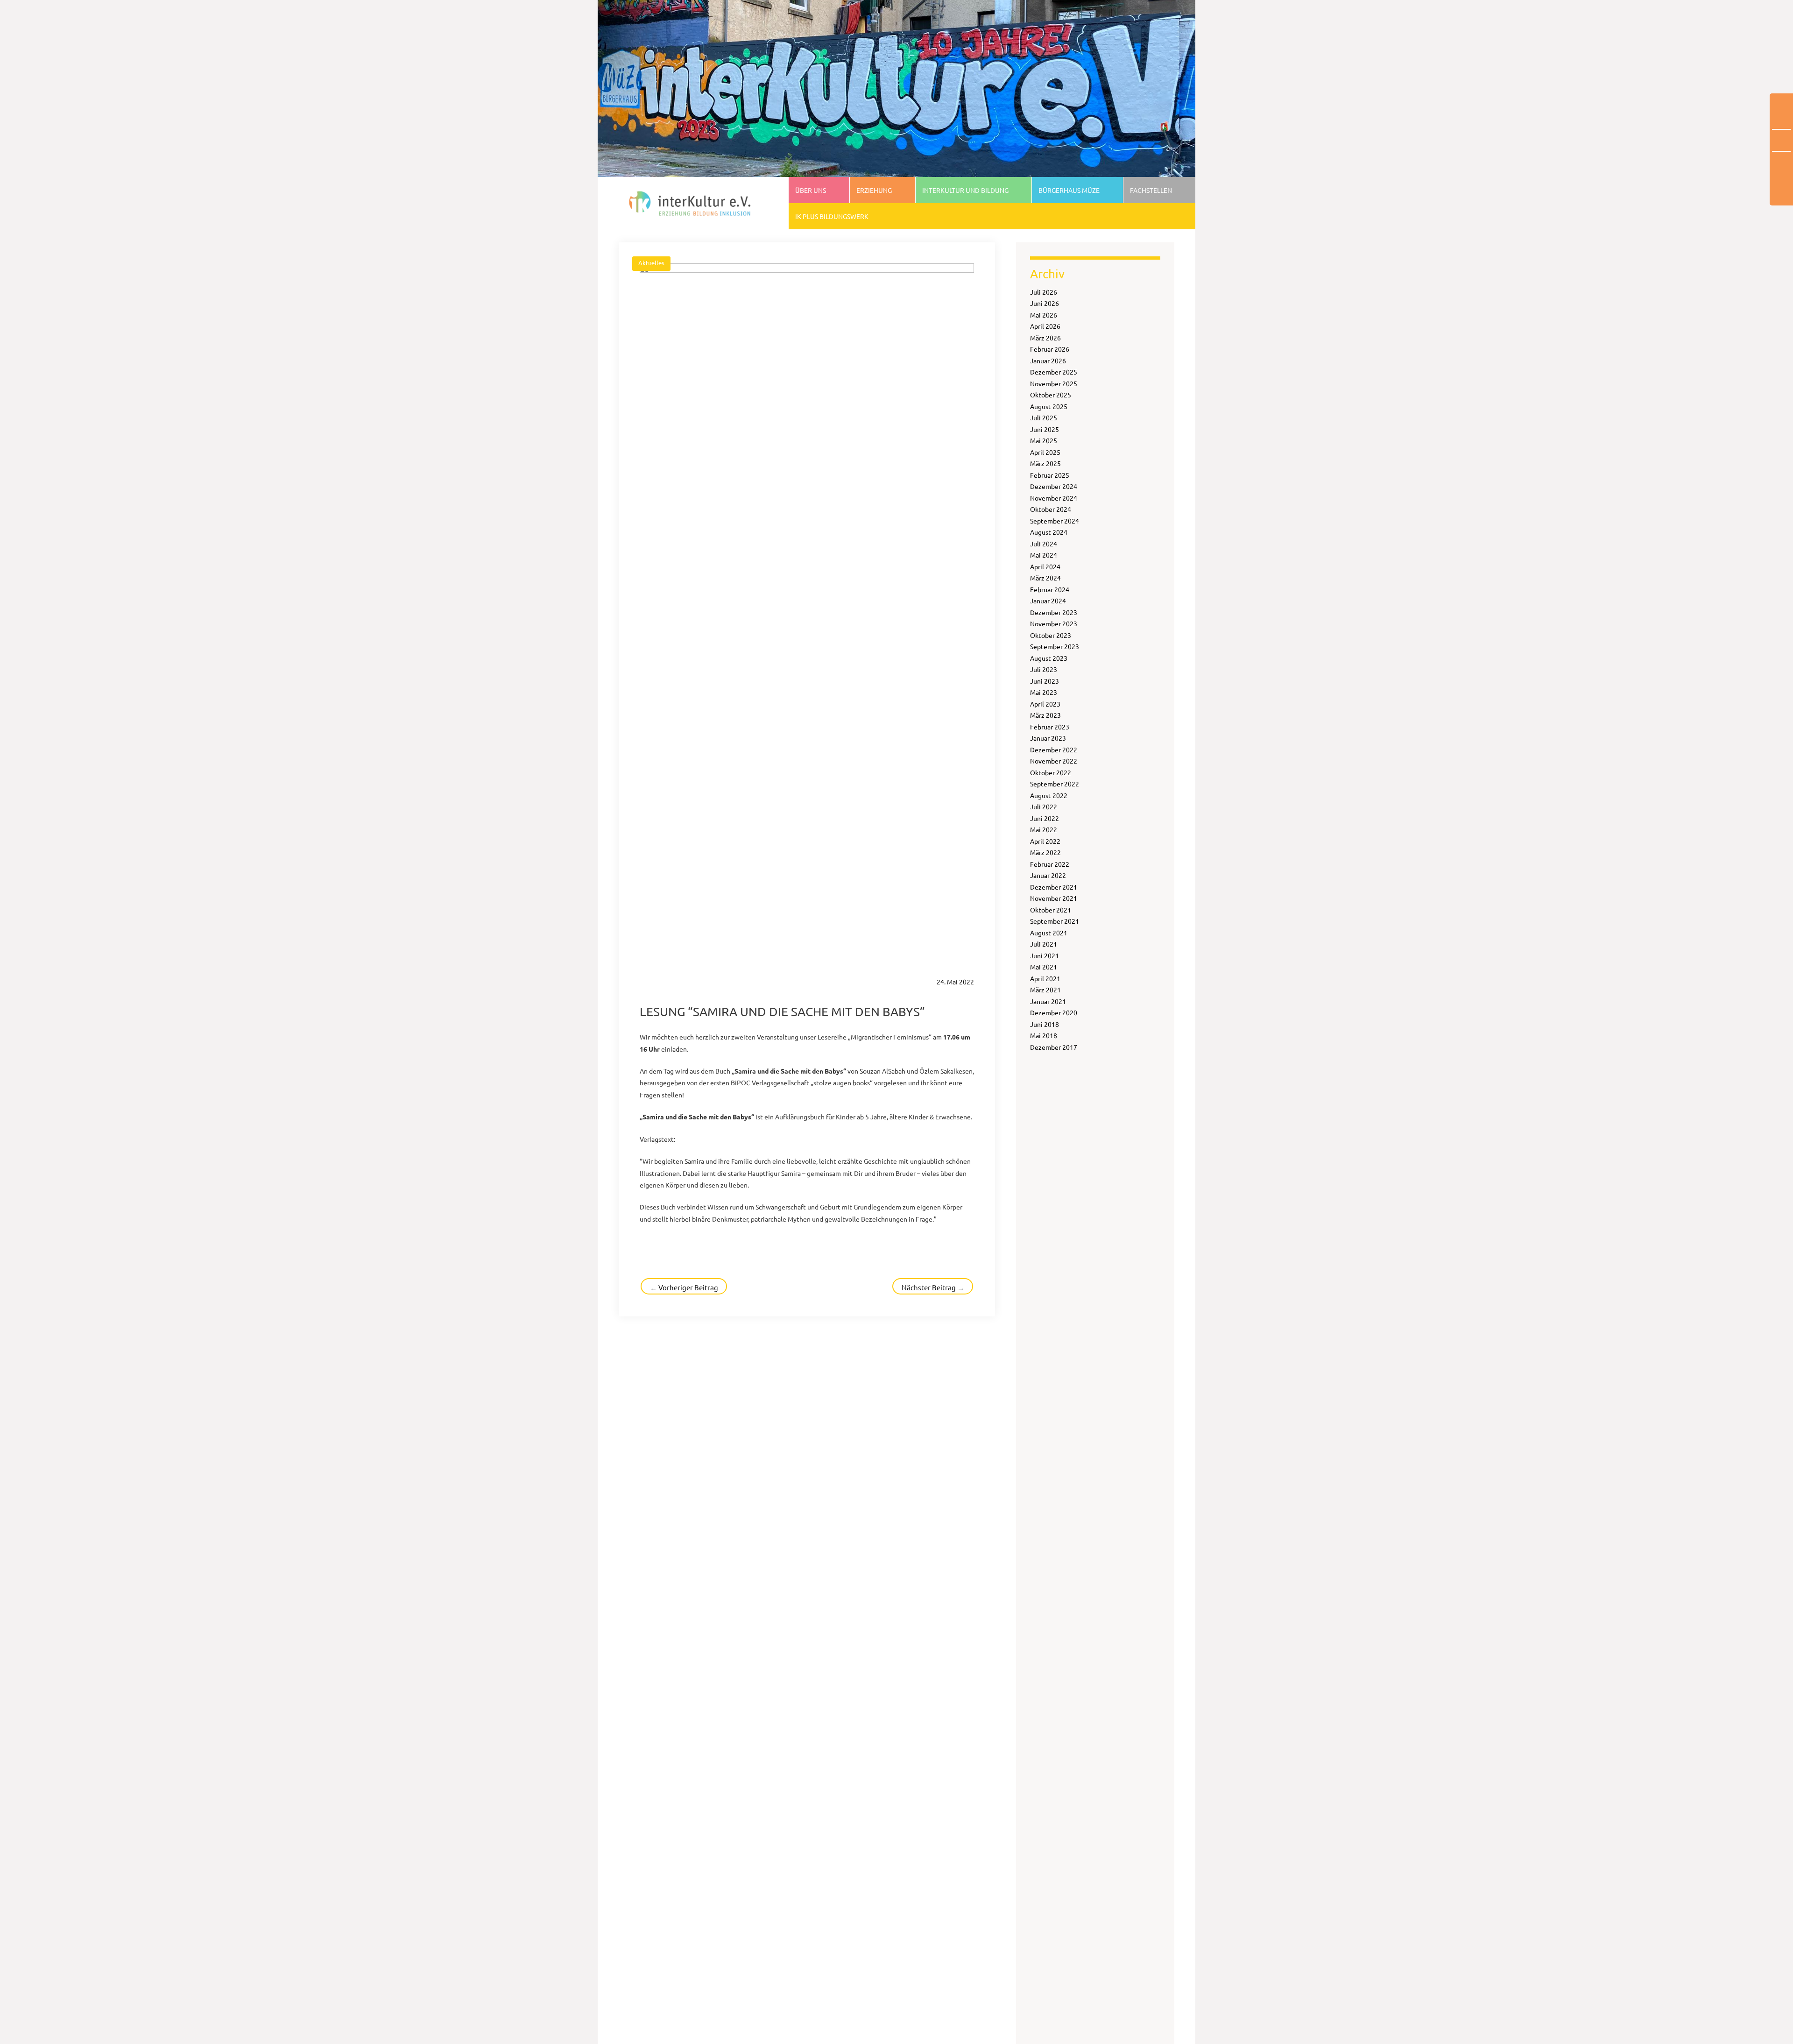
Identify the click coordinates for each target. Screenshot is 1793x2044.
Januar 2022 (1048, 875)
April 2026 (1045, 326)
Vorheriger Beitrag (684, 1287)
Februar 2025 (1050, 475)
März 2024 (1045, 578)
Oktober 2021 (1051, 910)
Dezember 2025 (1054, 372)
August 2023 (1049, 658)
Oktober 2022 (1051, 772)
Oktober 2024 (1051, 509)
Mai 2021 (1044, 967)
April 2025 (1045, 452)
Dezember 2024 (1054, 486)
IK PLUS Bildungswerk (832, 216)
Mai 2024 (1044, 555)
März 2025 (1045, 463)
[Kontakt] (1781, 179)
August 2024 (1049, 532)
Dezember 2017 (1054, 1047)
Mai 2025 (1044, 440)
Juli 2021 (1044, 944)
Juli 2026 (1044, 292)
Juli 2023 (1044, 669)
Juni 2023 (1045, 681)
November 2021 (1054, 898)
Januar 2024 (1048, 601)
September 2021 (1055, 921)
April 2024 (1045, 566)
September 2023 (1055, 646)
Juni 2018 (1045, 1024)
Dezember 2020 (1054, 1012)
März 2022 (1045, 852)
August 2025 (1049, 406)
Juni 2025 (1045, 429)
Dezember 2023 (1054, 612)
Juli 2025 (1044, 417)
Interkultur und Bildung (965, 190)
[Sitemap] (1781, 141)
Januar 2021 (1048, 1001)
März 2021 (1045, 990)
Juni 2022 (1045, 818)
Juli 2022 (1044, 806)
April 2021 (1045, 978)
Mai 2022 (1044, 829)
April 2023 (1045, 704)
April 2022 (1045, 841)
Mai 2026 (1044, 315)
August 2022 (1049, 795)
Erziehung (874, 190)
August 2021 (1049, 933)
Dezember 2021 (1054, 887)
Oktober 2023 (1051, 635)
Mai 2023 (1044, 692)
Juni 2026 (1045, 303)
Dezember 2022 (1054, 750)
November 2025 (1054, 383)
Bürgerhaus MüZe (1069, 190)
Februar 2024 (1050, 589)
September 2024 (1055, 521)
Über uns (811, 190)
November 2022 (1054, 761)
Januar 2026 (1048, 361)
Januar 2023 (1048, 738)
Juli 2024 (1044, 544)
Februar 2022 (1050, 864)
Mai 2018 (1044, 1035)
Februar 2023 (1050, 727)
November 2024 (1054, 498)
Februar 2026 (1050, 349)
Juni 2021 (1045, 955)
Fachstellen (1151, 190)
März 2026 (1045, 338)
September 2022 (1055, 784)
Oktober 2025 (1051, 395)
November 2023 (1054, 623)
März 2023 (1045, 715)
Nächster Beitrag (933, 1287)
